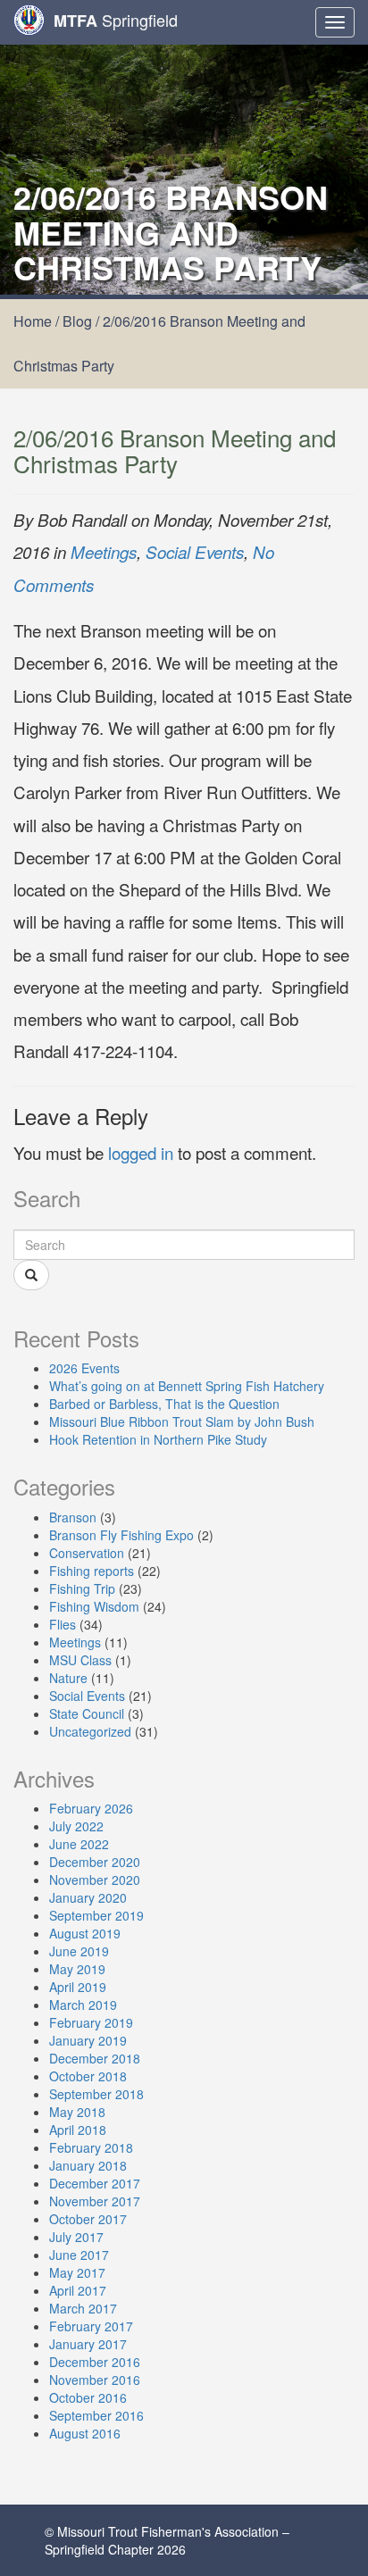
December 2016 (95, 2362)
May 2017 (77, 2272)
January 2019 (88, 2040)
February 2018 (91, 2147)
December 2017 (95, 2183)
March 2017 (83, 2308)
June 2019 (79, 1951)
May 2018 (77, 2112)
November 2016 (95, 2380)
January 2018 (88, 2165)
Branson (73, 1517)
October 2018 (88, 2076)
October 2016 (88, 2397)
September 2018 (96, 2094)
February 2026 (91, 1808)
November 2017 (95, 2201)
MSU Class (80, 1660)
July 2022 (76, 1826)
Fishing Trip (82, 1588)
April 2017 (78, 2290)
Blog (77, 321)
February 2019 (91, 2022)
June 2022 (79, 1844)
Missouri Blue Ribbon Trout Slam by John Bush (182, 1421)
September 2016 (96, 2415)
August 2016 (85, 2433)
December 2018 (95, 2058)
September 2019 (96, 1915)
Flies (63, 1624)
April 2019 (78, 1987)
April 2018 (78, 2130)
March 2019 (83, 2005)
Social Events (195, 552)
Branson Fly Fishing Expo (121, 1535)
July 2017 (76, 2237)
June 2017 (79, 2255)
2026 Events (84, 1368)
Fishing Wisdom (94, 1606)
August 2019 (85, 1933)
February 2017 (91, 2326)
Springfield (116, 20)
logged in (141, 1152)
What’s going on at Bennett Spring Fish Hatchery (187, 1386)
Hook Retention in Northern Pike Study (158, 1439)
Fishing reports (92, 1571)
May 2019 (77, 1969)
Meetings (104, 552)
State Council (87, 1713)
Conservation (87, 1553)
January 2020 (88, 1897)
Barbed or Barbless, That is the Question (164, 1404)
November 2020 (95, 1880)
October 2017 (88, 2219)
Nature (68, 1678)
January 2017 (88, 2344)
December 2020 (95, 1862)
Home (33, 321)
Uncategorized (90, 1731)
